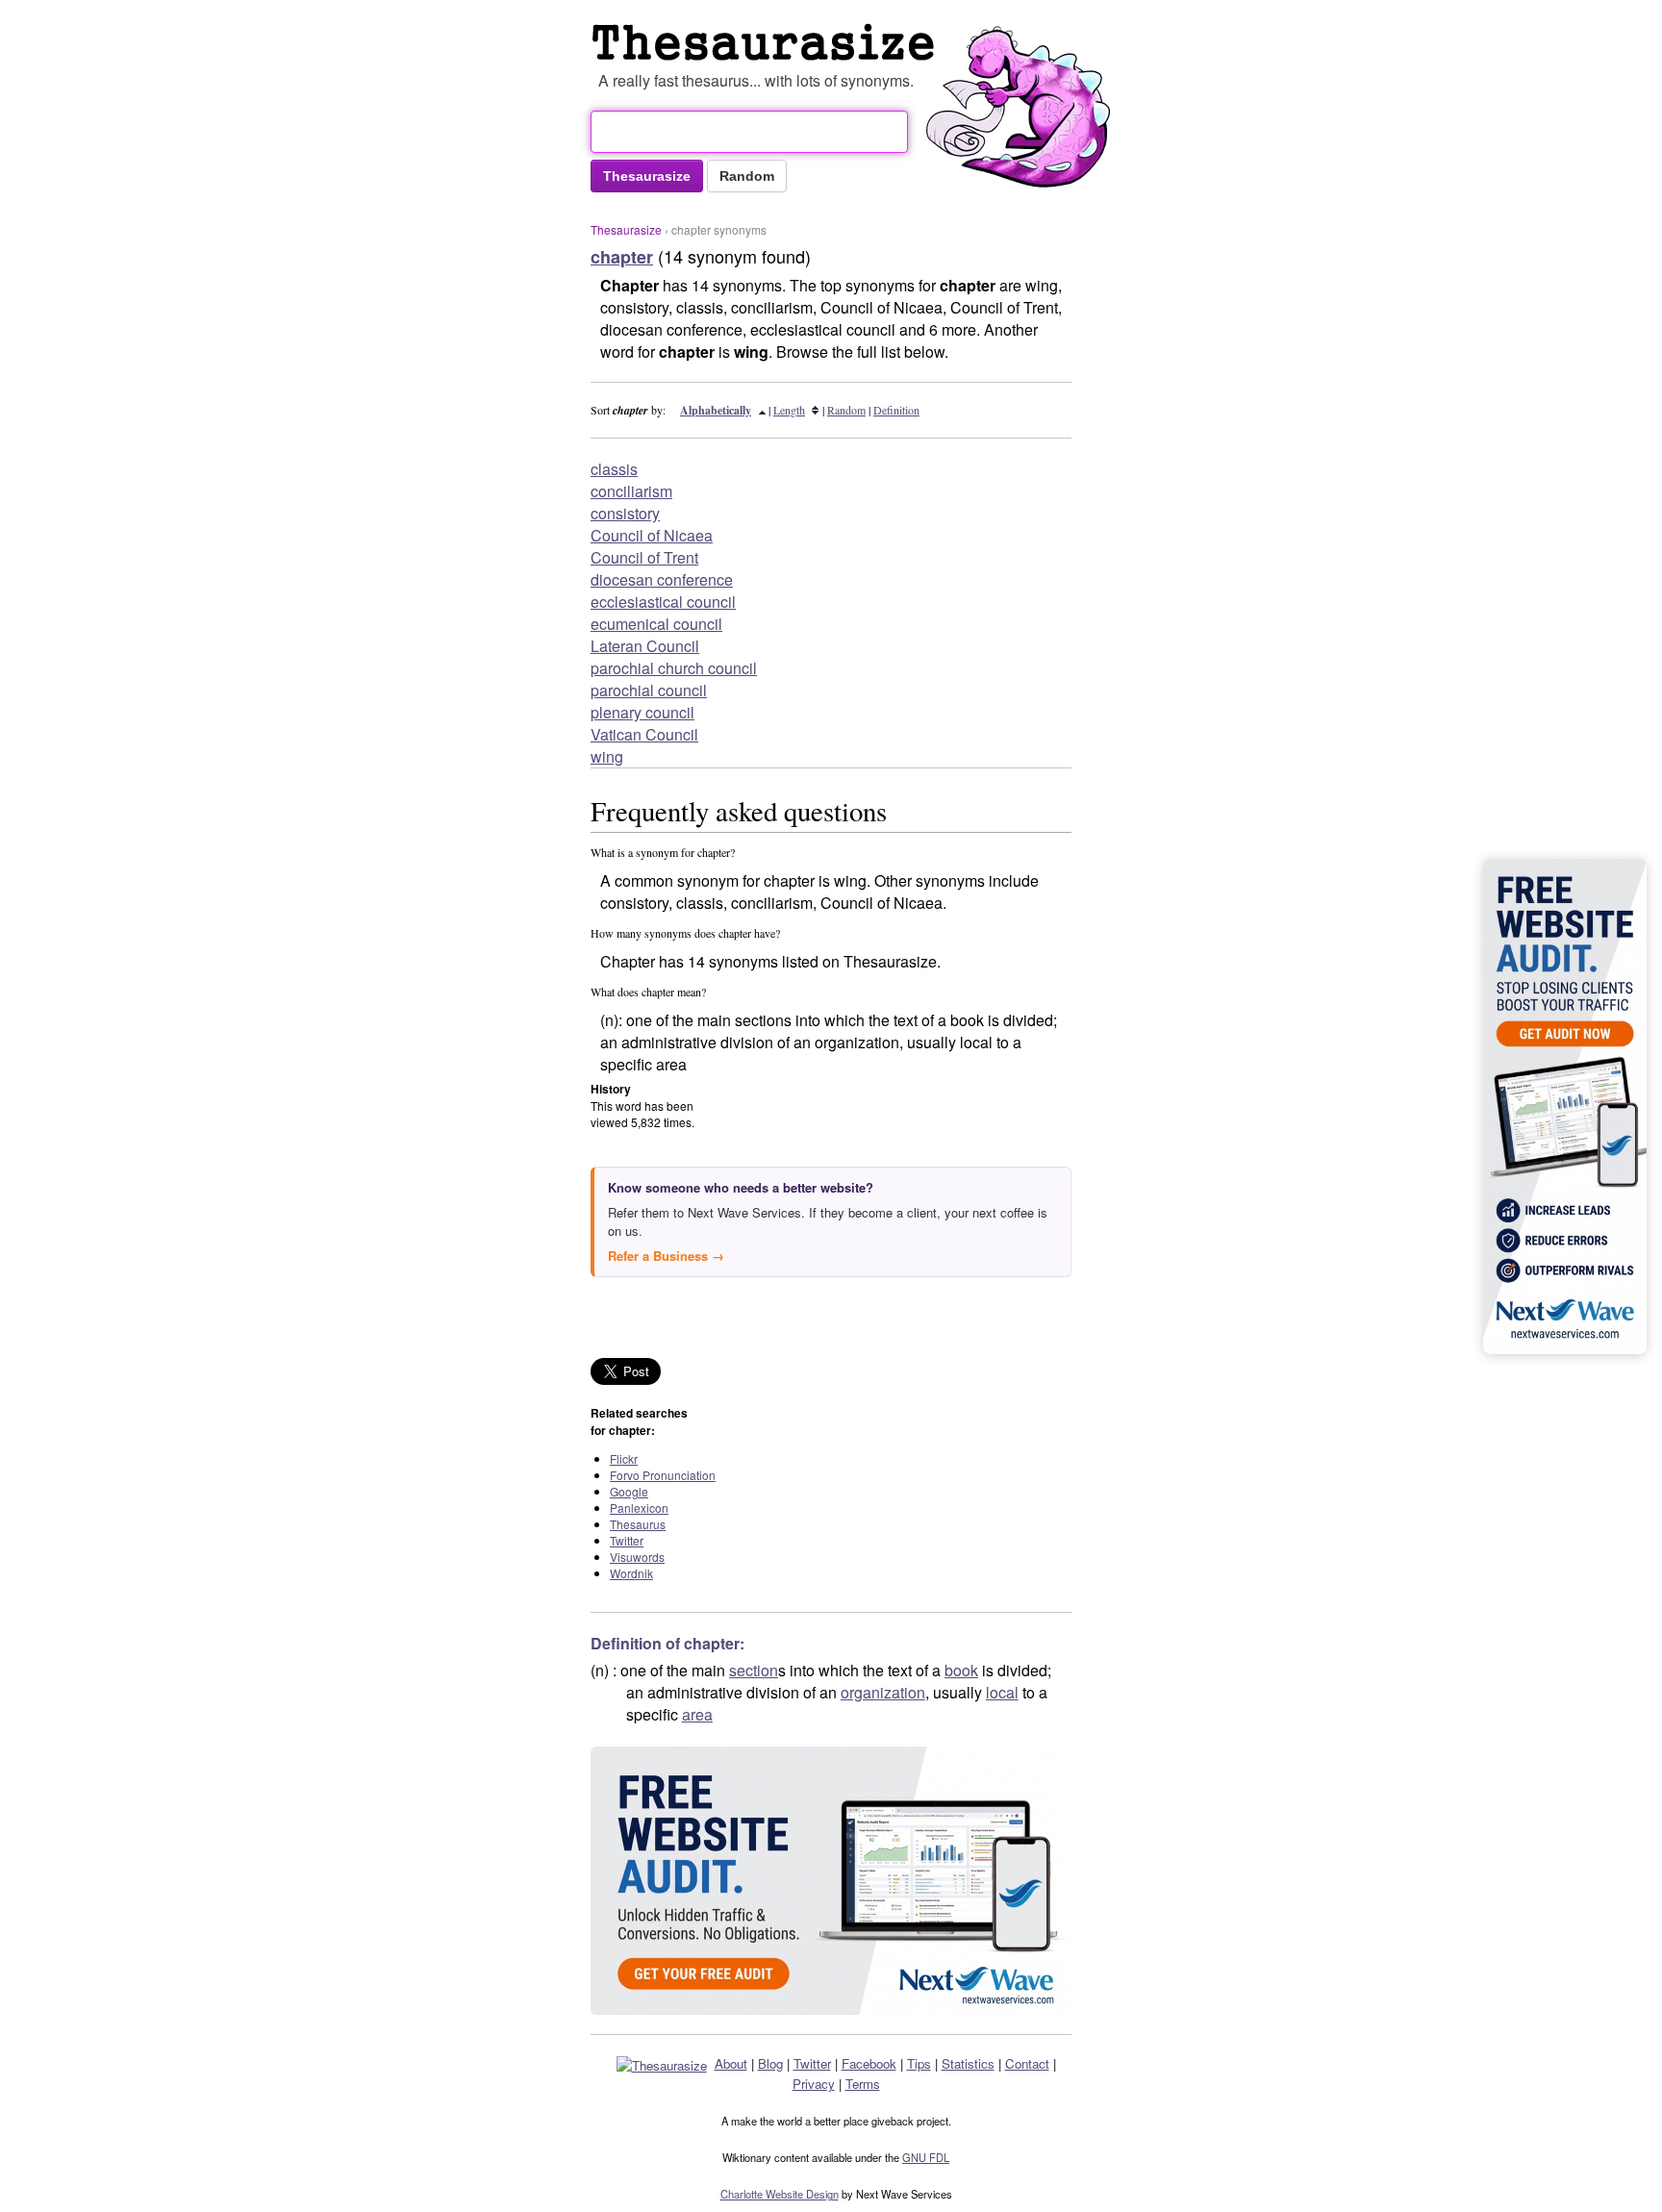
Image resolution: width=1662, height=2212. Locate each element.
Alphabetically (716, 410)
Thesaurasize (626, 229)
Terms (863, 2084)
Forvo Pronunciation (663, 1475)
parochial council (649, 690)
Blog (770, 2063)
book (961, 1670)
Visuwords (637, 1557)
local (1002, 1692)
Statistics (968, 2063)
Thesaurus (638, 1524)
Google (629, 1491)
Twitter (627, 1540)
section (754, 1670)
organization (883, 1692)
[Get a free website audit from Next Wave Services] (831, 1881)
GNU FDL (926, 2157)
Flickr (624, 1458)
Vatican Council (644, 734)
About (731, 2063)
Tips (919, 2063)
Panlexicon (639, 1508)
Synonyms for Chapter (768, 42)
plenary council (642, 712)
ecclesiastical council (663, 602)
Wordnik (631, 1573)
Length (789, 410)
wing (607, 756)
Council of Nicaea (652, 535)
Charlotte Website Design (780, 2194)
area (697, 1714)
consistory (625, 513)
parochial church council (674, 668)
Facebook (869, 2063)
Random (846, 410)
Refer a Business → (666, 1256)
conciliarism (631, 491)
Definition (896, 410)
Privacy (814, 2084)
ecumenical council (656, 624)
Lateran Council (645, 646)
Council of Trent (644, 557)
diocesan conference (662, 579)
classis (614, 469)
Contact (1027, 2063)
